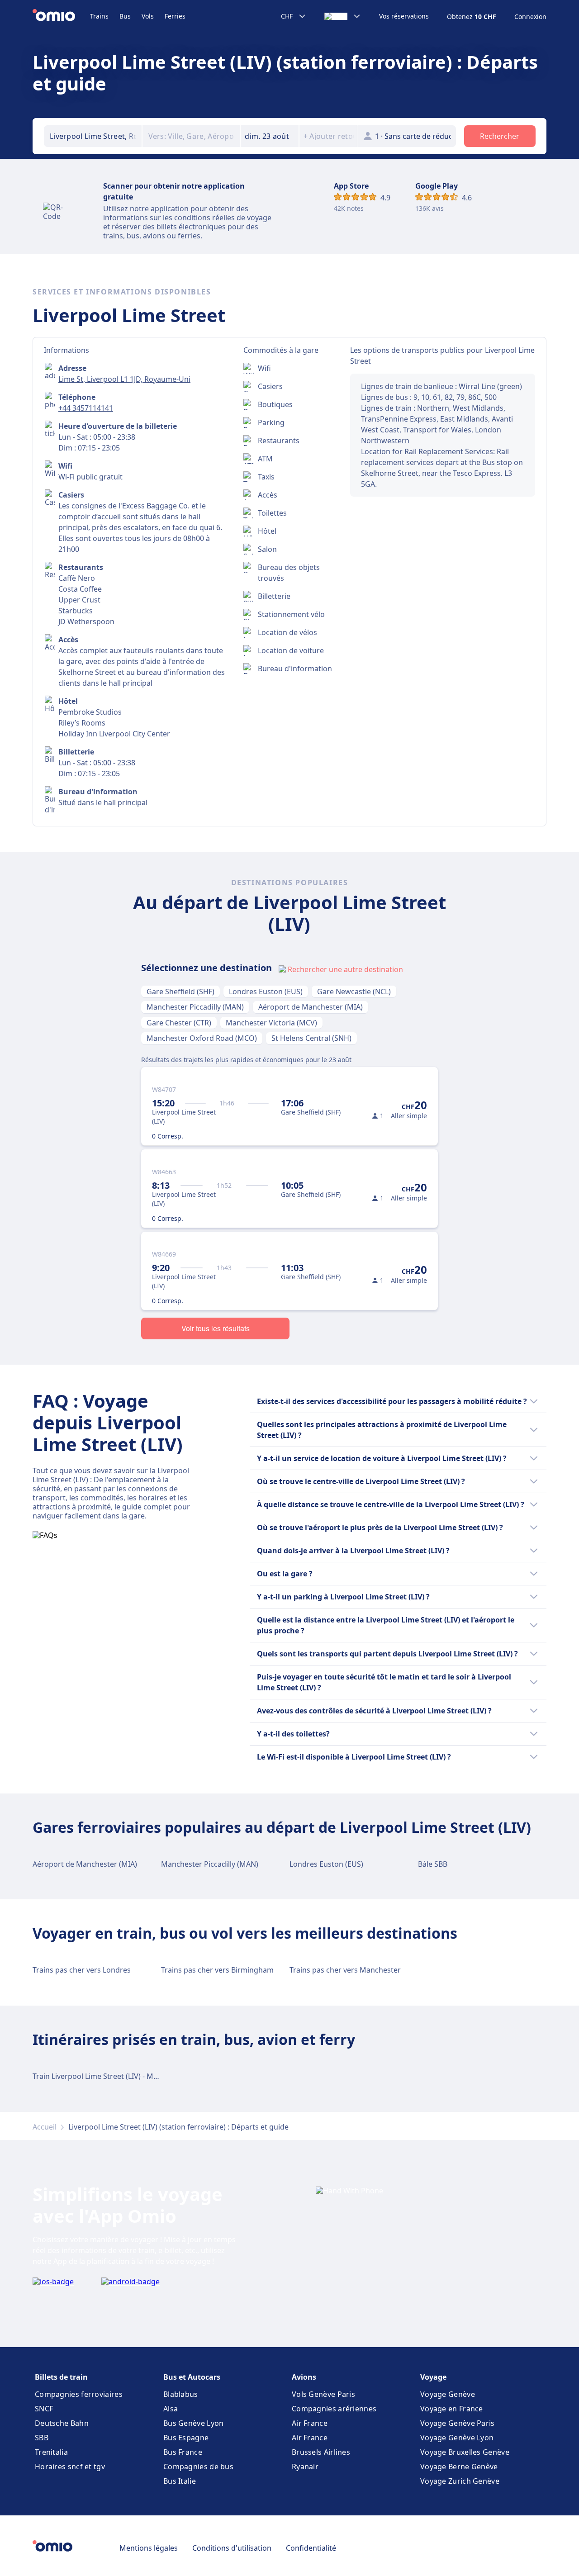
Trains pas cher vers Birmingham (217, 1970)
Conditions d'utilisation (232, 2548)
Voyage (433, 2377)
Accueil (45, 2127)
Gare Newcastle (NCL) (354, 991)
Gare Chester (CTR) (179, 1023)
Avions (304, 2377)
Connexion (530, 17)
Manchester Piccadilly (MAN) (195, 1007)
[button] (270, 136)
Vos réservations (404, 16)
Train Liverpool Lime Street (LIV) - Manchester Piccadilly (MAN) (138, 2076)
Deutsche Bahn (62, 2423)
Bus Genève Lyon (194, 2423)
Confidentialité (311, 2548)
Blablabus (181, 2394)
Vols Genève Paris (323, 2394)
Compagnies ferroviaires (79, 2394)
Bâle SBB (433, 1864)
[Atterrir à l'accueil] (61, 16)
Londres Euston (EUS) (266, 991)
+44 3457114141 (86, 408)
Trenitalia (51, 2452)
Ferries (175, 16)
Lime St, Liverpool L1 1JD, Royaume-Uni (124, 379)
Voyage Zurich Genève (460, 2481)
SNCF (44, 2409)
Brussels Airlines (321, 2452)
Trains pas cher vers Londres (82, 1970)
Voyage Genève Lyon (457, 2438)
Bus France (183, 2452)
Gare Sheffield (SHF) (180, 991)
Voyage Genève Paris (458, 2423)
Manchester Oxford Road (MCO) (202, 1038)
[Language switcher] (343, 16)
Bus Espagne (186, 2438)
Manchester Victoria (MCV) (271, 1023)
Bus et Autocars (192, 2377)
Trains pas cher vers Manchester (345, 1970)
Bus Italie (180, 2481)
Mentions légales (149, 2548)
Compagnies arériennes (334, 2409)
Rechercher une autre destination (345, 969)
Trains (99, 16)
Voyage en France (452, 2409)
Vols (148, 16)
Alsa (171, 2409)
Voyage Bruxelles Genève (465, 2452)
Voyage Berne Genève (459, 2467)
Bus (125, 16)
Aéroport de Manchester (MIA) (311, 1007)
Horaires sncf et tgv (70, 2467)
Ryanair (305, 2467)
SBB (42, 2438)
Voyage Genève (448, 2394)
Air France (310, 2423)
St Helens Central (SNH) (311, 1038)
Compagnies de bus (198, 2467)
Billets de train (61, 2377)
